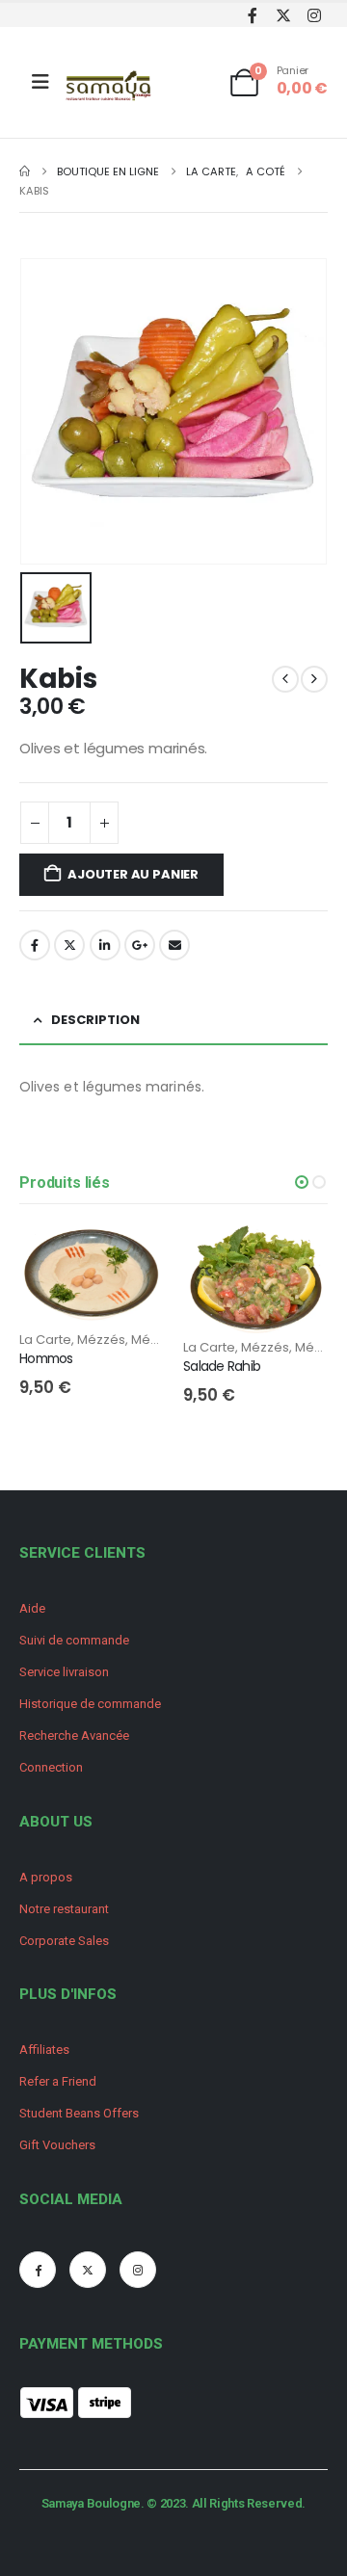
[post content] (92, 1278)
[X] (283, 15)
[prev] (285, 679)
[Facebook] (252, 15)
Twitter (69, 945)
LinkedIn (105, 945)
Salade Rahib (222, 1366)
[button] (302, 1182)
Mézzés (101, 1340)
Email (174, 945)
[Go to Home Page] (25, 171)
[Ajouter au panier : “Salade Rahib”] (296, 1257)
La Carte (45, 1340)
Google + (140, 945)
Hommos (46, 1358)
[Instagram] (314, 15)
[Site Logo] (110, 87)
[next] (314, 679)
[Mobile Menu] (40, 82)
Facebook (35, 945)
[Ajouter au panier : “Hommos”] (132, 1257)
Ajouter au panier (133, 874)
